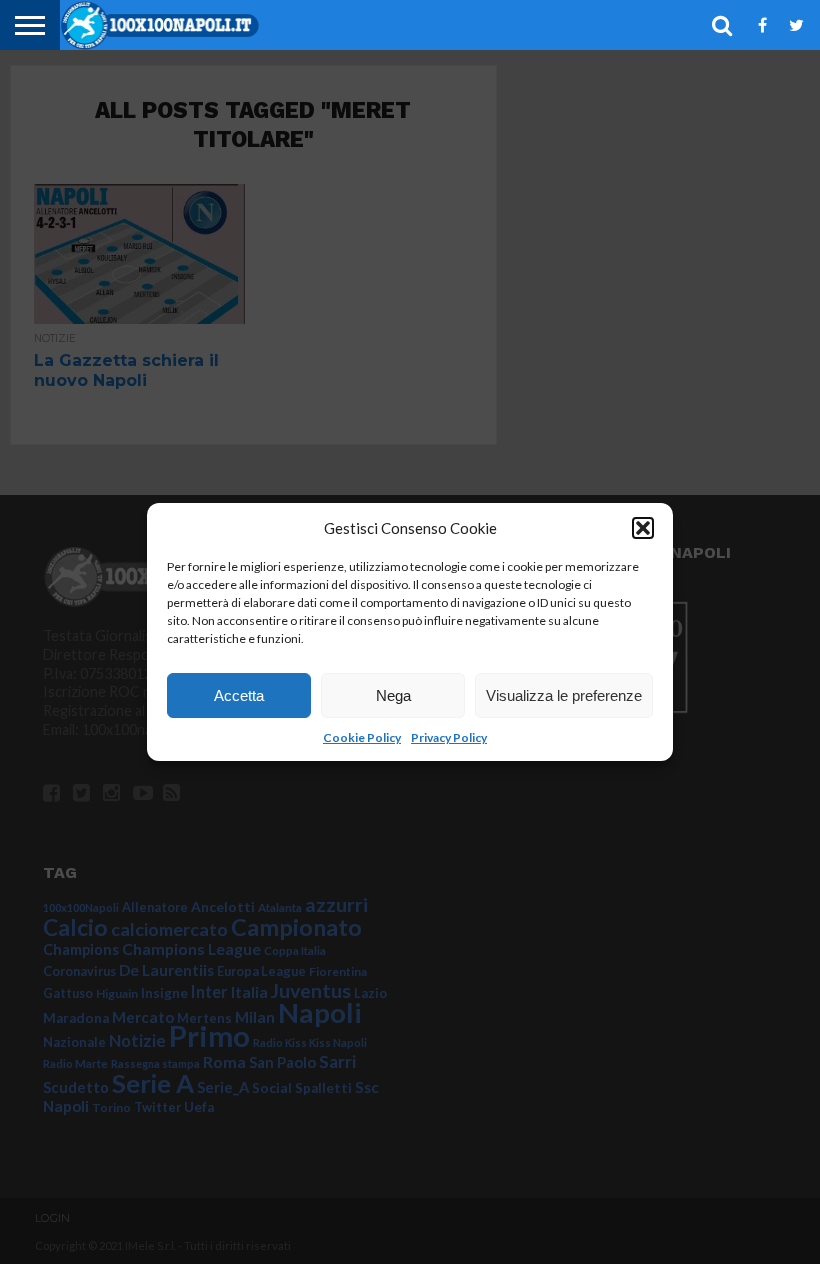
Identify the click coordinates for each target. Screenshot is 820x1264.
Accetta (239, 695)
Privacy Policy (449, 737)
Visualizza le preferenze (564, 695)
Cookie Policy (362, 737)
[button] (643, 528)
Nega (393, 695)
